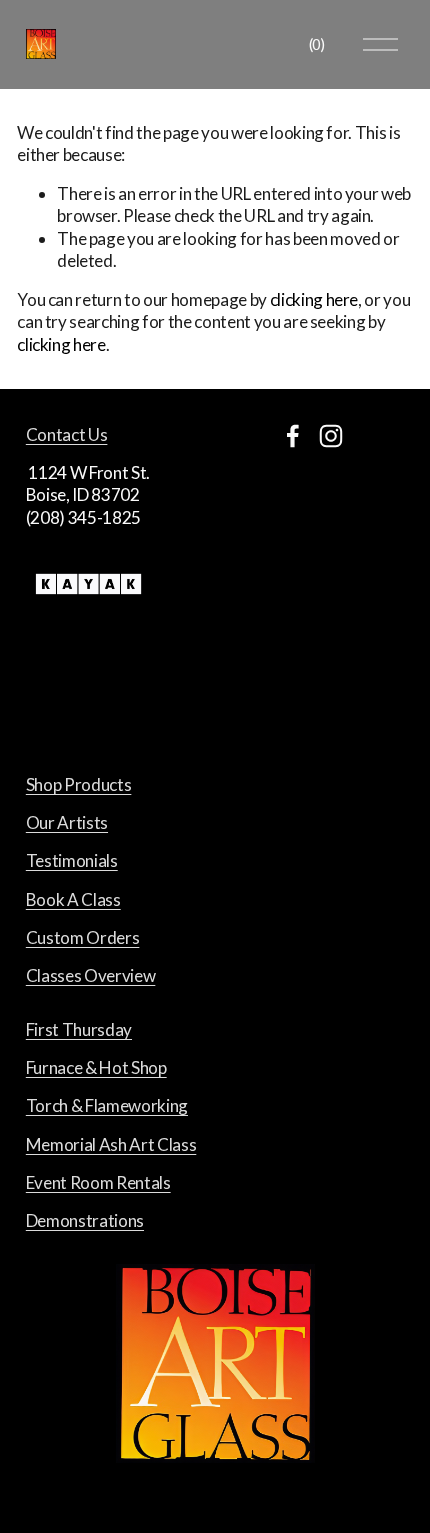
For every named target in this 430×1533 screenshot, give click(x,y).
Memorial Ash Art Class (111, 1144)
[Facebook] (293, 436)
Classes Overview (91, 975)
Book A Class (73, 899)
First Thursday (79, 1029)
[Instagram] (331, 436)
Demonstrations (85, 1220)
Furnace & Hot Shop (96, 1067)
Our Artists (67, 822)
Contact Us (67, 434)
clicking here (314, 299)
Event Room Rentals (98, 1182)
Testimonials (72, 860)
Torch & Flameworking (107, 1105)
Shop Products (79, 784)
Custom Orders (83, 937)
